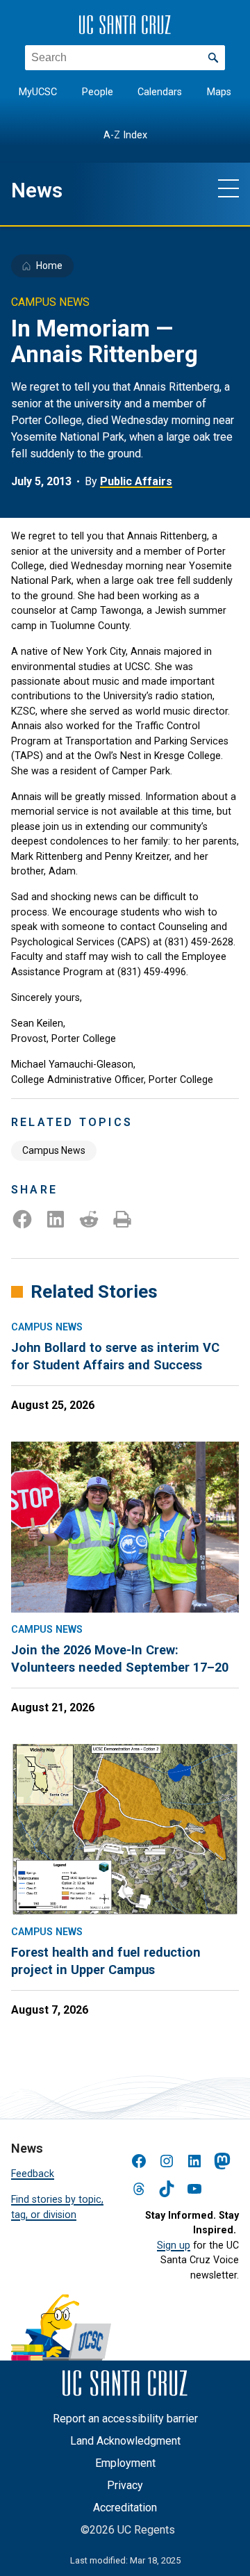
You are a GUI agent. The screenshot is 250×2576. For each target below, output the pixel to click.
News (37, 190)
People (98, 92)
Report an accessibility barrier (125, 2419)
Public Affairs (136, 481)
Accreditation (125, 2508)
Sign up (174, 2245)
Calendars (160, 92)
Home (49, 266)
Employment (125, 2463)
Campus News (54, 1150)
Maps (219, 92)
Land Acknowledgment (125, 2441)
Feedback (33, 2174)
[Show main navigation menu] (228, 188)
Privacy (125, 2485)
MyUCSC (38, 92)
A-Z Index (125, 135)
